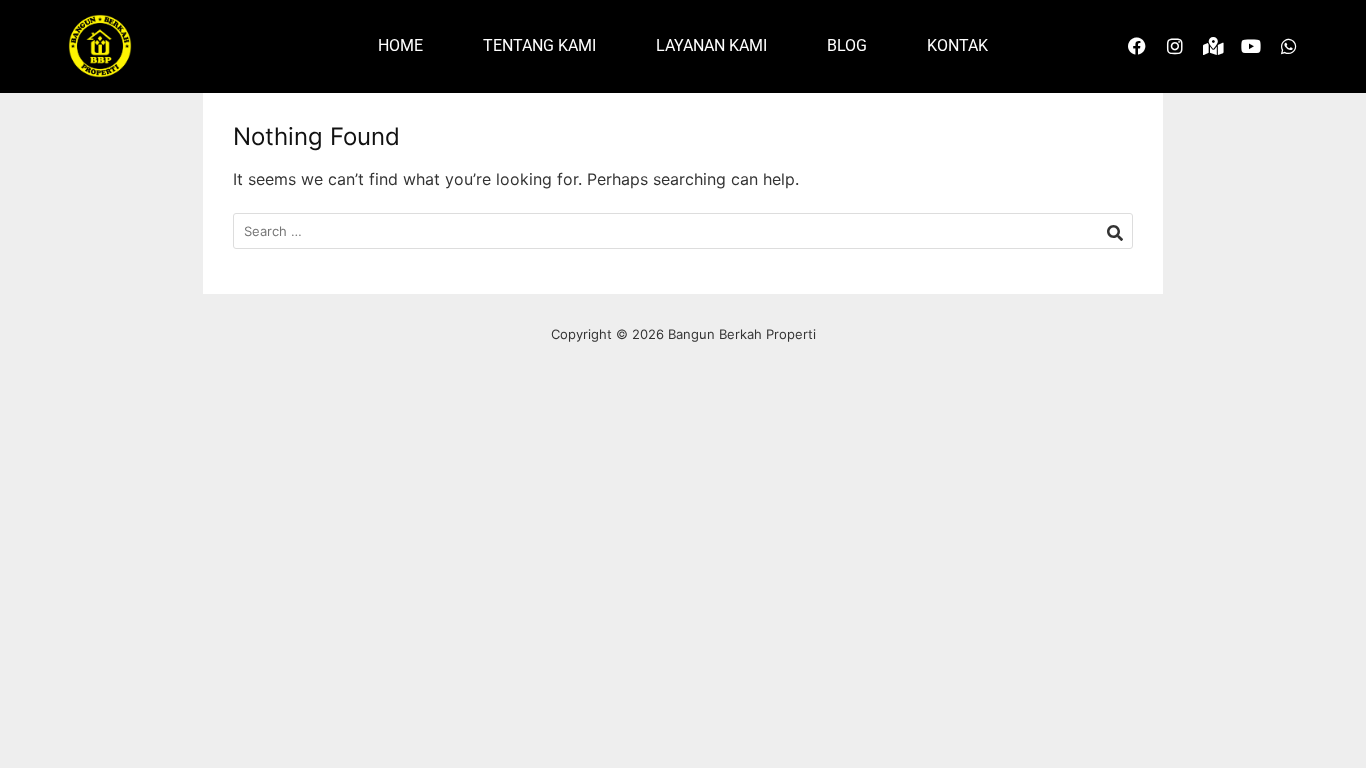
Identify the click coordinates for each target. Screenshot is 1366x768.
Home (400, 45)
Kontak (957, 45)
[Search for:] (683, 231)
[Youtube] (1251, 46)
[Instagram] (1175, 46)
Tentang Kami (539, 45)
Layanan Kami (711, 45)
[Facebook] (1137, 46)
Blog (847, 45)
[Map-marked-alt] (1213, 46)
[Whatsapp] (1289, 46)
